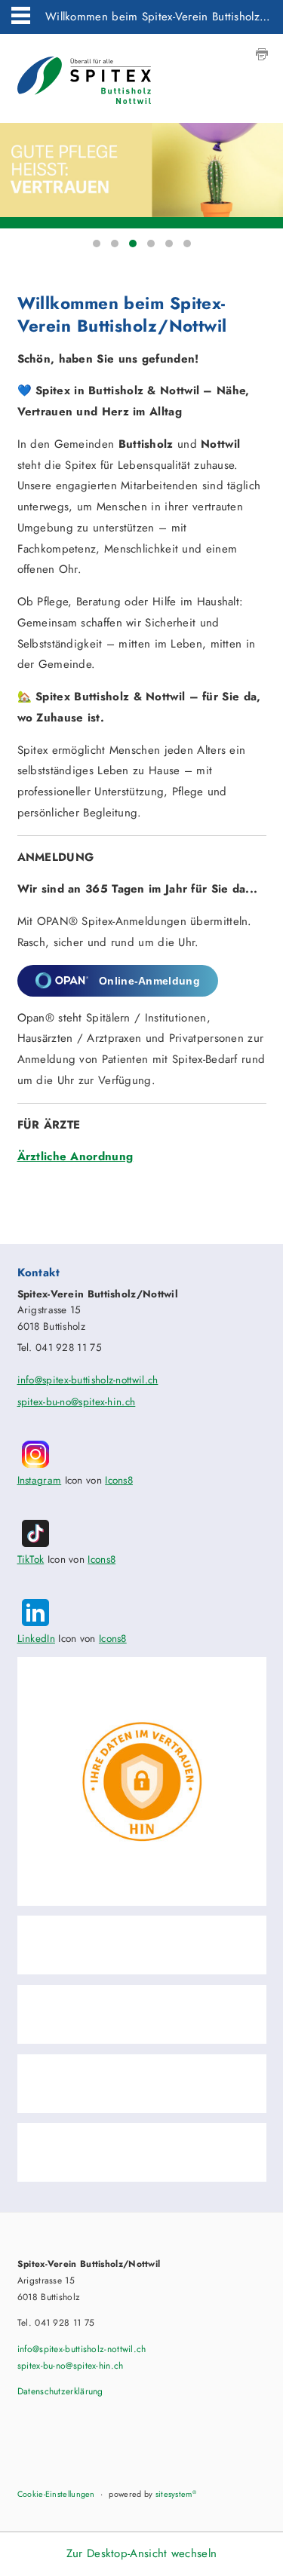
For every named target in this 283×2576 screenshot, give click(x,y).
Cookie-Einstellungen (56, 2494)
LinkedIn (36, 1639)
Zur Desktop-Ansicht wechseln (141, 2553)
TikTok (31, 1559)
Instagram (40, 1480)
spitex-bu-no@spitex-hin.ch (77, 1402)
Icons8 (119, 1480)
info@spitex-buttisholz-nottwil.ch (88, 1380)
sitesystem (176, 2494)
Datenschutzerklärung (60, 2391)
